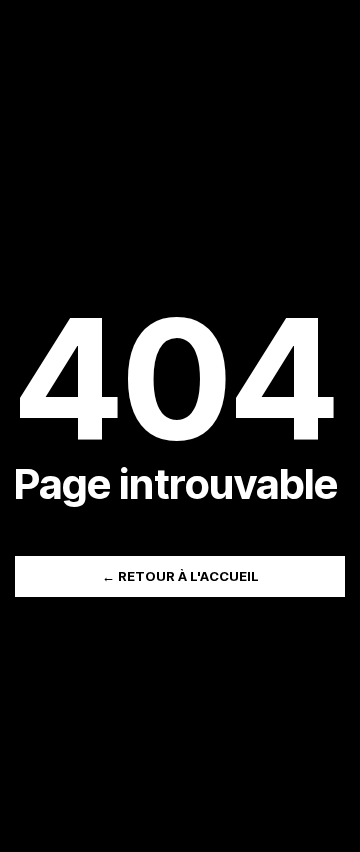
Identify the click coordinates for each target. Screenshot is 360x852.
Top (337, 824)
